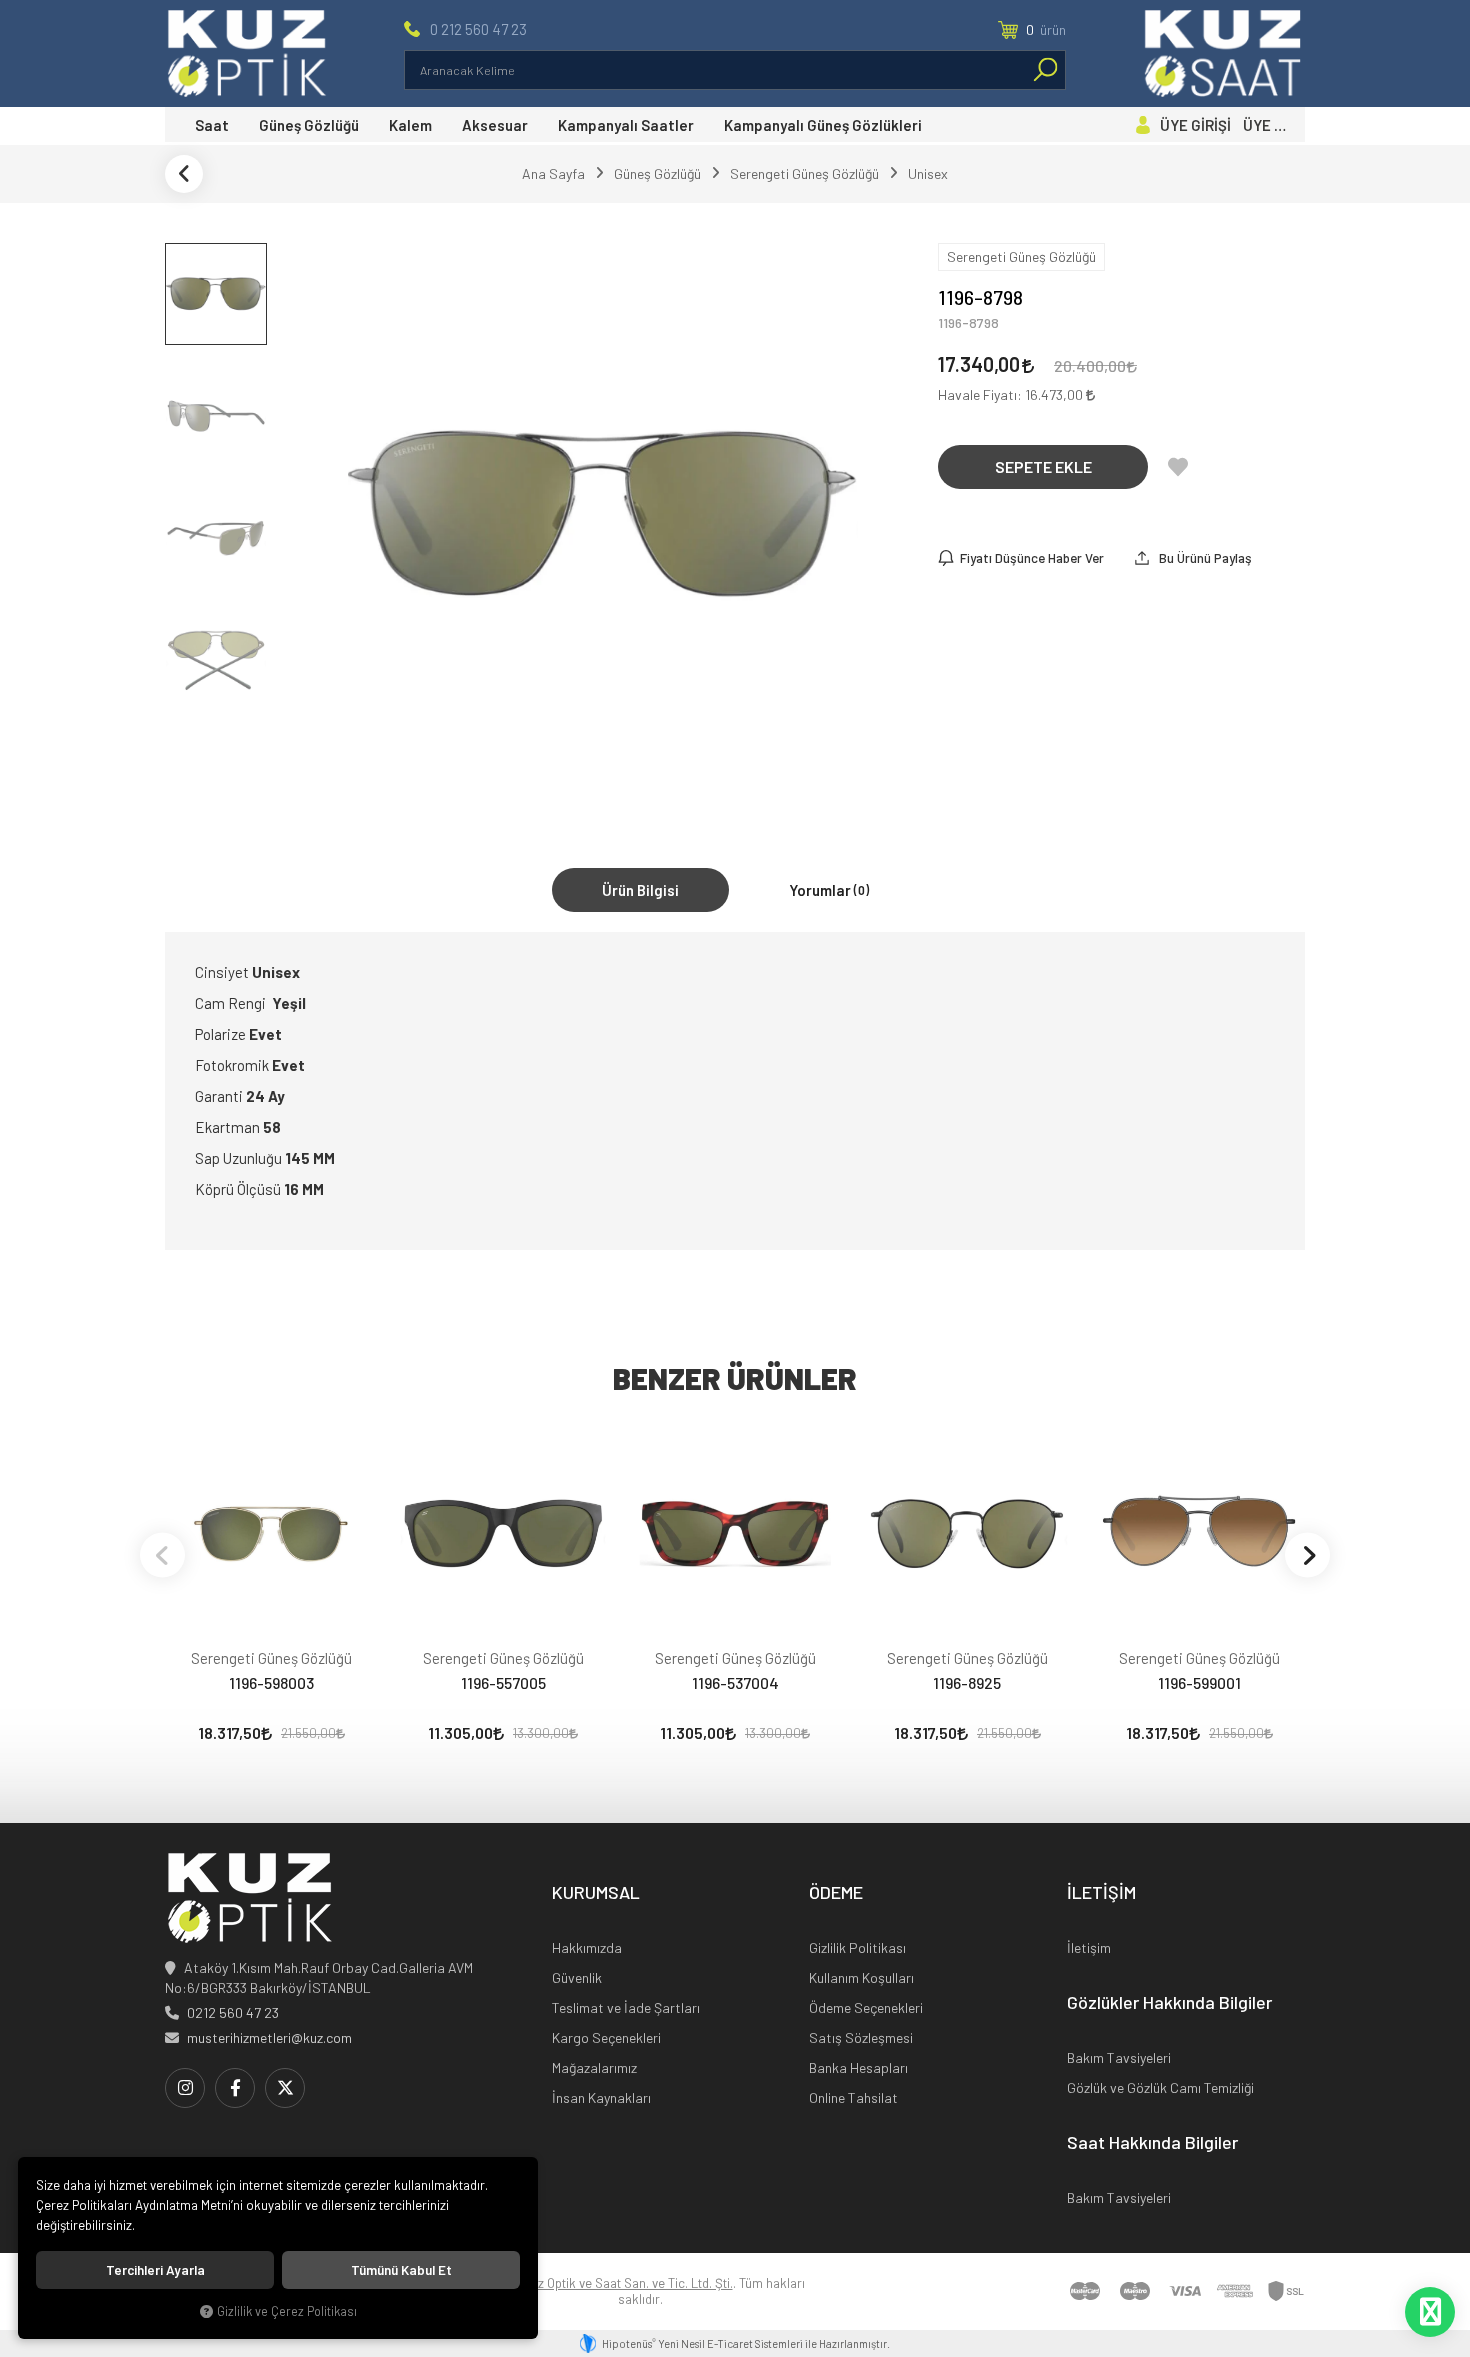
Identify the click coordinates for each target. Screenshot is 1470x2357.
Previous (162, 1554)
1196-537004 (735, 1682)
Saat (212, 125)
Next (1307, 1554)
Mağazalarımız (594, 2067)
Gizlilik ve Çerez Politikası (287, 2311)
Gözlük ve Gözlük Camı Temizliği (1160, 2087)
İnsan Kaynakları (601, 2097)
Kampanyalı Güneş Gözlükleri (823, 125)
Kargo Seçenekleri (606, 2037)
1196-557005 (503, 1682)
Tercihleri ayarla (155, 2270)
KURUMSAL (596, 1893)
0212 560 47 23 (233, 2012)
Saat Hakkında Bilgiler (1152, 2143)
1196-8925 (967, 1682)
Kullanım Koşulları (861, 1977)
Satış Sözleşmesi (861, 2037)
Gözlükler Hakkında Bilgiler (1169, 2003)
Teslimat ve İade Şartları (626, 2007)
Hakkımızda (587, 1947)
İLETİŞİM (1101, 1893)
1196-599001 (1199, 1682)
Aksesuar (495, 125)
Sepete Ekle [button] (1043, 466)
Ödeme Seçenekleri (866, 2007)
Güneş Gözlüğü (309, 125)
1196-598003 (271, 1682)
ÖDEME (836, 1893)
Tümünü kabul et (401, 2270)
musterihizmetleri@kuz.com (269, 2037)
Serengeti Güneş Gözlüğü (271, 1658)
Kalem (410, 125)
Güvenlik (577, 1977)
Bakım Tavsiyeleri (1119, 2057)
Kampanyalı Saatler (626, 125)
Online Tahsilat (853, 2097)
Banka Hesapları (858, 2067)
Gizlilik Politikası (857, 1947)
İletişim (1089, 1947)
